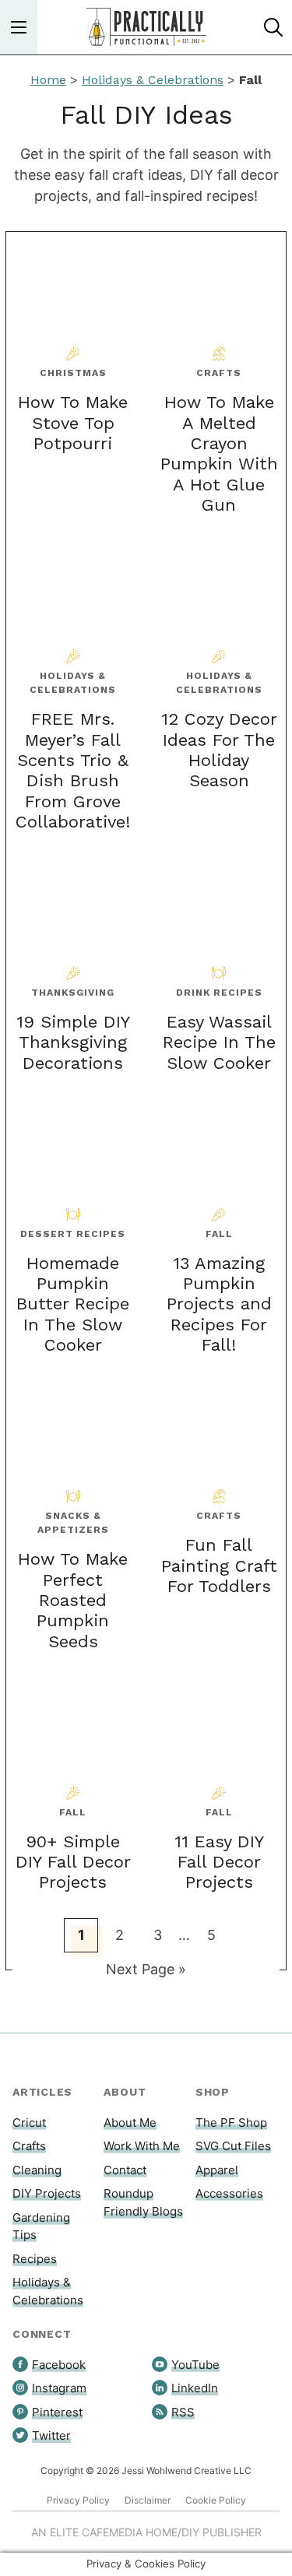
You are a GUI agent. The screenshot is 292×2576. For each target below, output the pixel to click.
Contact (125, 2170)
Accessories (229, 2193)
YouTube (195, 2365)
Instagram (59, 2388)
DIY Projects (47, 2193)
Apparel (217, 2170)
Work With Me (142, 2146)
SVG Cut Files (233, 2146)
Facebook (59, 2365)
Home (48, 80)
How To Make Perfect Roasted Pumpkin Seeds (73, 1600)
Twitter (51, 2435)
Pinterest (57, 2412)
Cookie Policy (216, 2500)
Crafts (29, 2146)
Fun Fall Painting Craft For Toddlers (219, 1566)
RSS (183, 2412)
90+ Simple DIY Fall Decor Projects (73, 1862)
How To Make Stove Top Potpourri (73, 423)
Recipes (35, 2259)
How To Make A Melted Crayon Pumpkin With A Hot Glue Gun (219, 453)
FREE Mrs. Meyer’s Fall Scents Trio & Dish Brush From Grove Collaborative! (73, 770)
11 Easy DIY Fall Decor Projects (219, 1862)
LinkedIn (195, 2388)
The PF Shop (231, 2123)
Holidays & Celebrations (153, 80)
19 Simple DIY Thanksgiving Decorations (73, 1042)
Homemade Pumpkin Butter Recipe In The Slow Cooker (73, 1304)
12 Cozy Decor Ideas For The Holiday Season (219, 750)
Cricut (29, 2123)
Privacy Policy (78, 2500)
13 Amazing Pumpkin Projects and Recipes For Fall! (219, 1304)
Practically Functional (146, 27)
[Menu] (19, 27)
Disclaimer (148, 2500)
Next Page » (146, 1973)
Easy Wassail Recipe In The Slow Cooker (219, 1042)
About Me (130, 2123)
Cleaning (37, 2170)
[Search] (273, 27)
